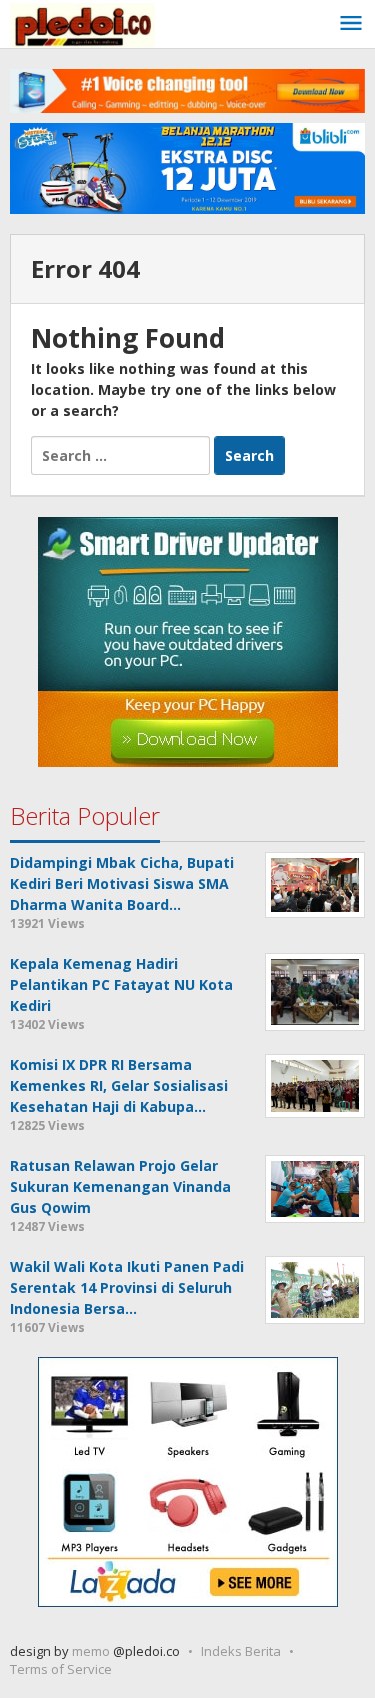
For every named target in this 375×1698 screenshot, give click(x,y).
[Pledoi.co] (82, 23)
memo (91, 1651)
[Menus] (351, 24)
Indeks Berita (241, 1651)
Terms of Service (61, 1669)
